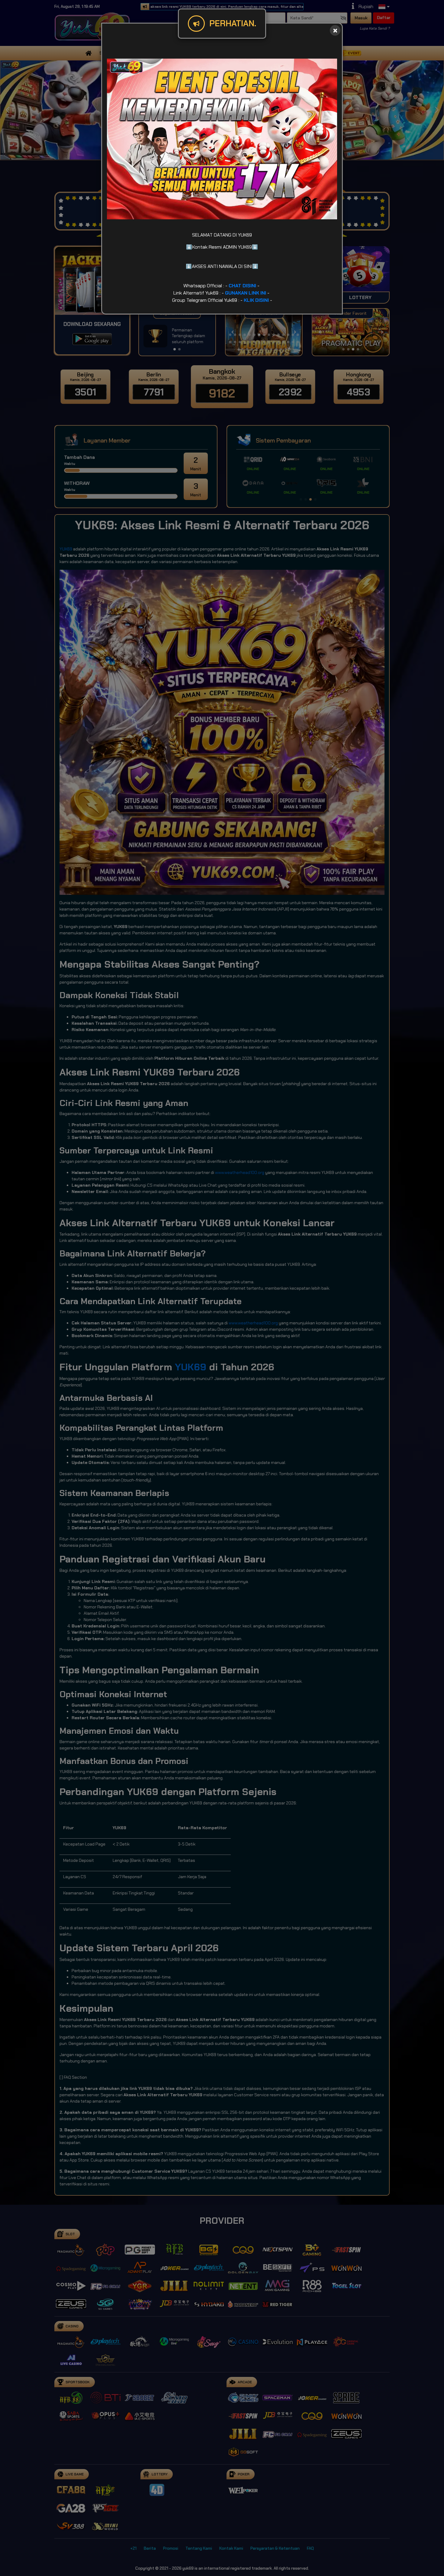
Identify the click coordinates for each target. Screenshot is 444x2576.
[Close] (335, 30)
